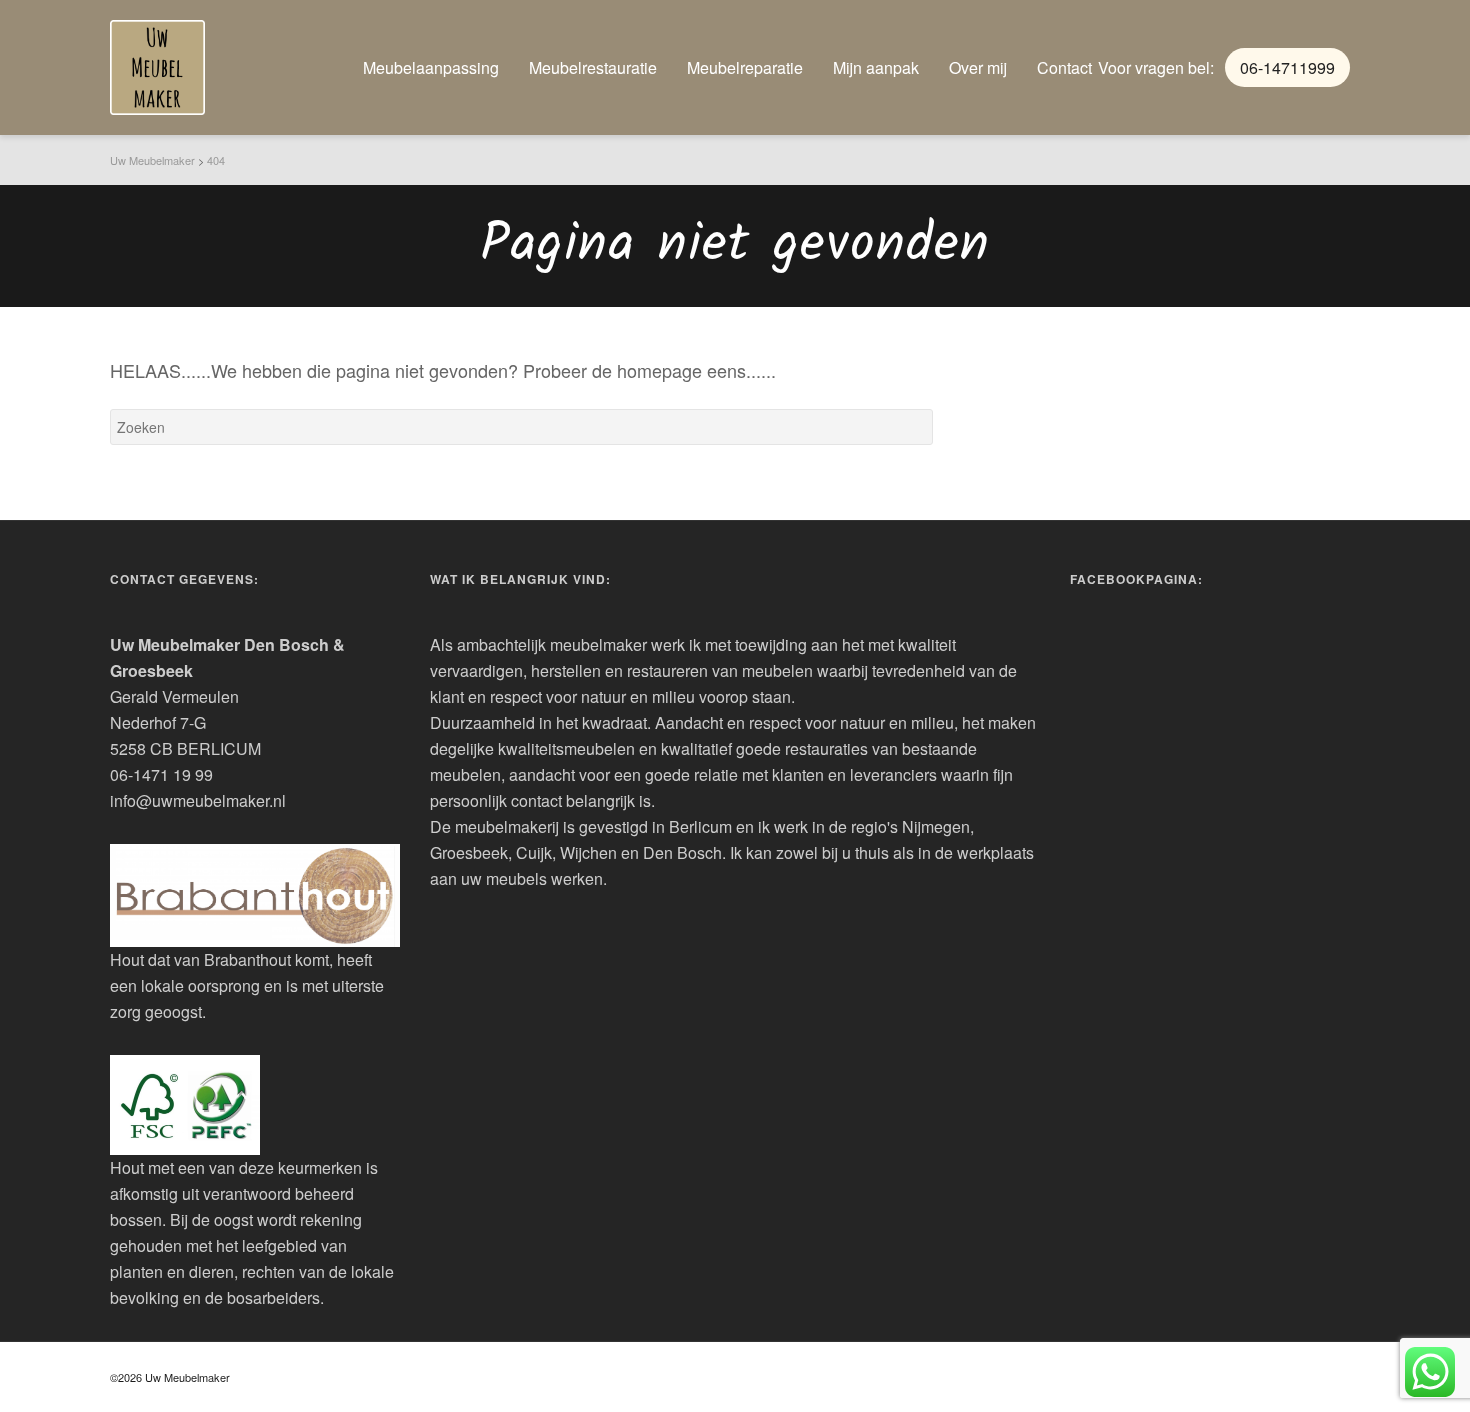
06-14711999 (1287, 67)
